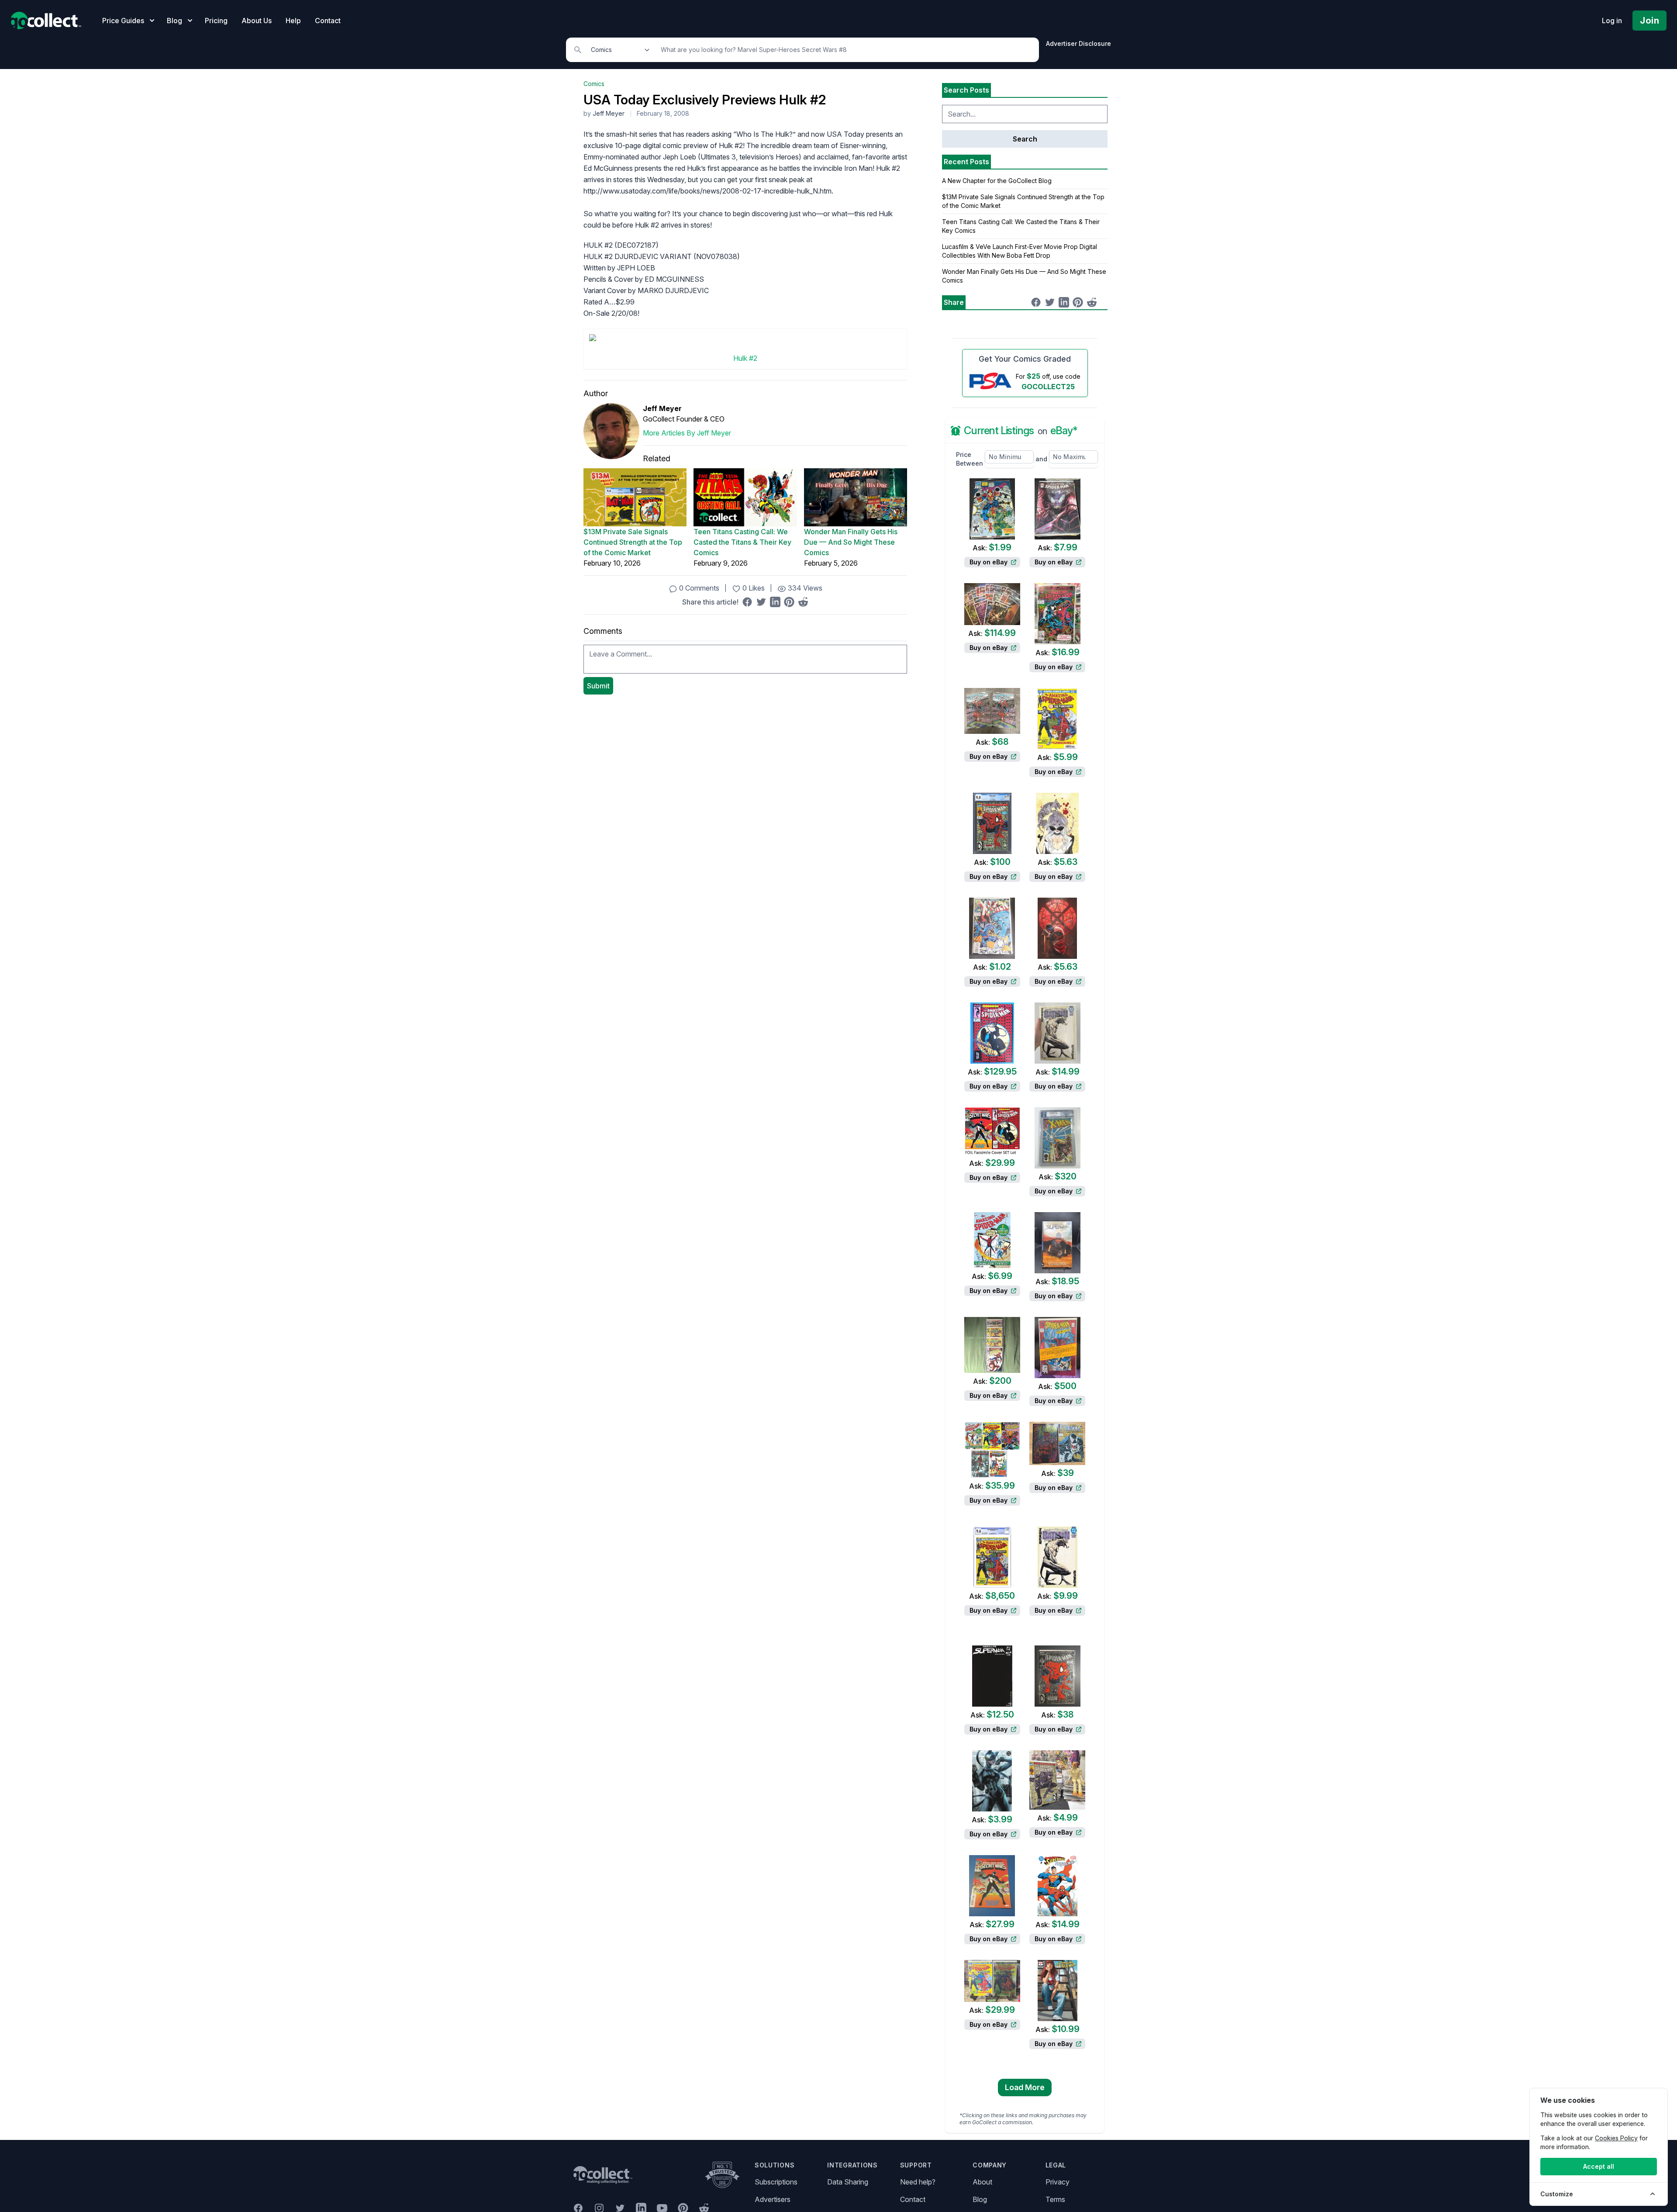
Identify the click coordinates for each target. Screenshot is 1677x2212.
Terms (1055, 2199)
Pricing (216, 21)
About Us (257, 21)
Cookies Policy (1616, 2138)
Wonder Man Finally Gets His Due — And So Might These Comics (851, 542)
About (982, 2182)
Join (1649, 21)
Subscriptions (776, 2182)
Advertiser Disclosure (1078, 43)
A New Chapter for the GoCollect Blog (997, 181)
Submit (598, 686)
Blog (980, 2199)
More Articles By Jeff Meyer (687, 433)
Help (293, 21)
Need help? (918, 2182)
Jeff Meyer (609, 113)
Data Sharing (848, 2182)
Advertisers (773, 2199)
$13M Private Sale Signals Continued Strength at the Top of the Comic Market (633, 542)
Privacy (1058, 2182)
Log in (1612, 21)
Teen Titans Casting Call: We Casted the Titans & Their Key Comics (742, 542)
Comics (594, 84)
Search (1025, 139)
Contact (328, 21)
